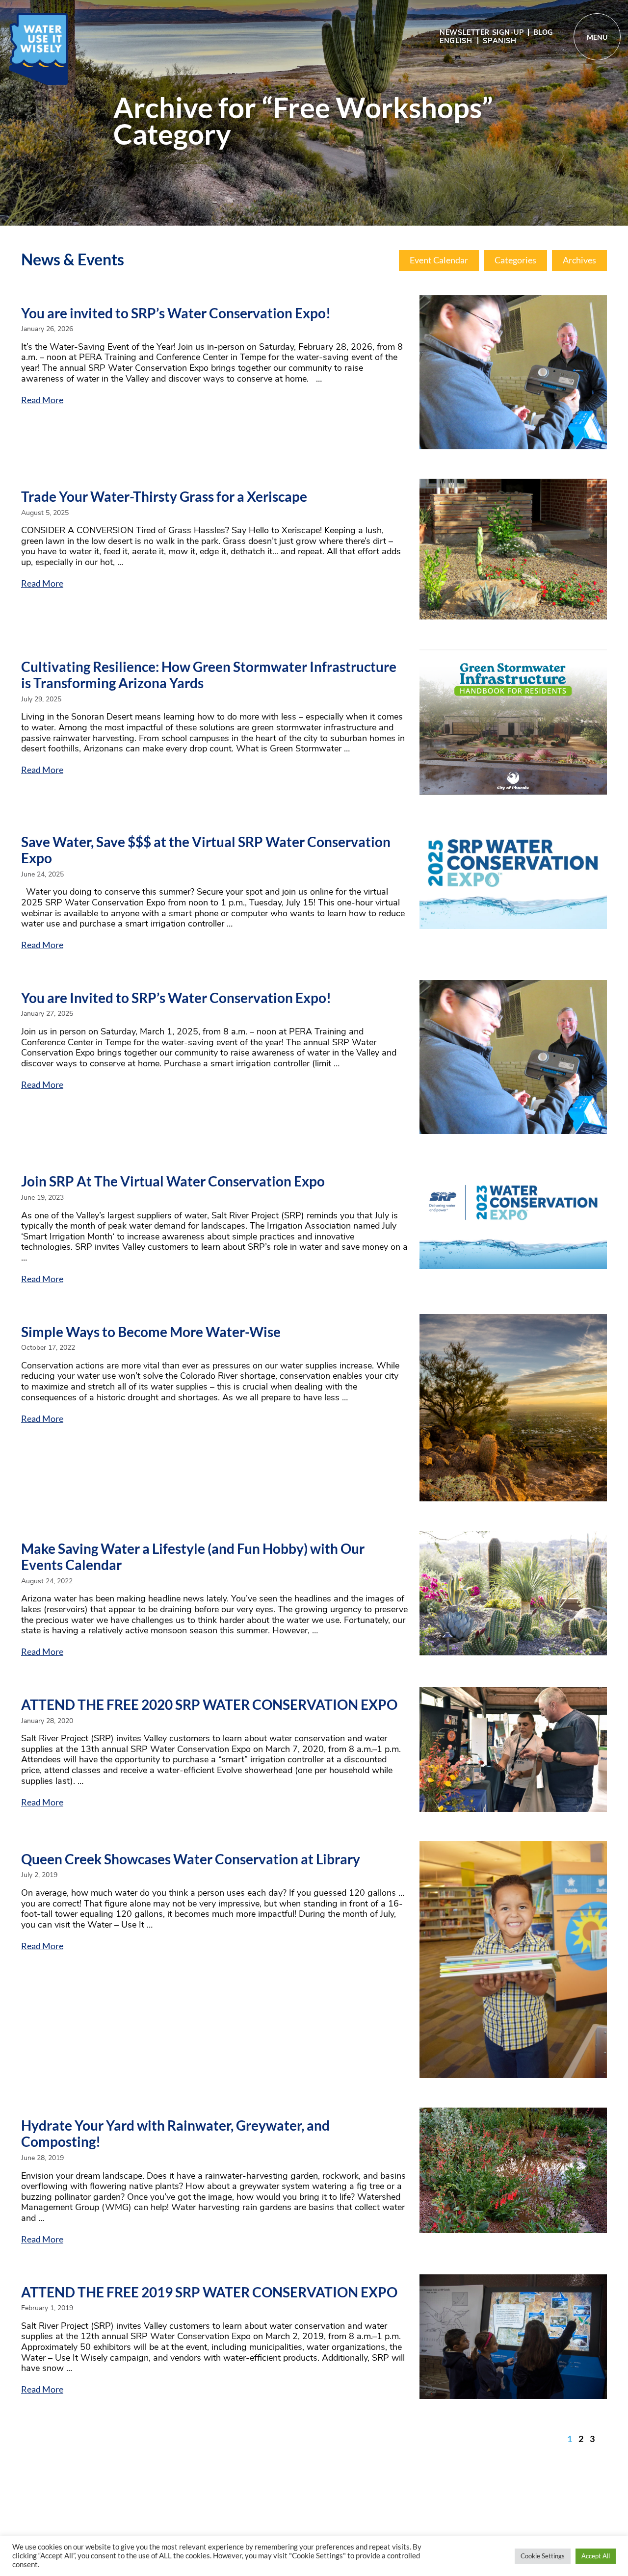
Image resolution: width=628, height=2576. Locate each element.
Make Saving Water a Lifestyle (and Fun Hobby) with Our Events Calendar (193, 1557)
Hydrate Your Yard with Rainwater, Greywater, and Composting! (175, 2134)
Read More (42, 400)
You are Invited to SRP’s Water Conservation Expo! (176, 998)
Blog (543, 32)
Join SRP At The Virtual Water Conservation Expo (173, 1181)
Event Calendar (439, 260)
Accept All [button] (596, 2556)
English (456, 41)
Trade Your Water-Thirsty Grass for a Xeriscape (164, 496)
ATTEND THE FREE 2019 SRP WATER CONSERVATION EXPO (209, 2292)
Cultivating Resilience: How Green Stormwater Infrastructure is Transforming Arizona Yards (209, 675)
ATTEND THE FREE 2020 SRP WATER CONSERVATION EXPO (209, 1704)
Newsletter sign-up (482, 32)
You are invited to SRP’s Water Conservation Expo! (176, 313)
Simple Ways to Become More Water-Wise (151, 1332)
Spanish (499, 41)
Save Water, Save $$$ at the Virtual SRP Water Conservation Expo (206, 850)
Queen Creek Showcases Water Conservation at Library (191, 1859)
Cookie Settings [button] (543, 2556)
